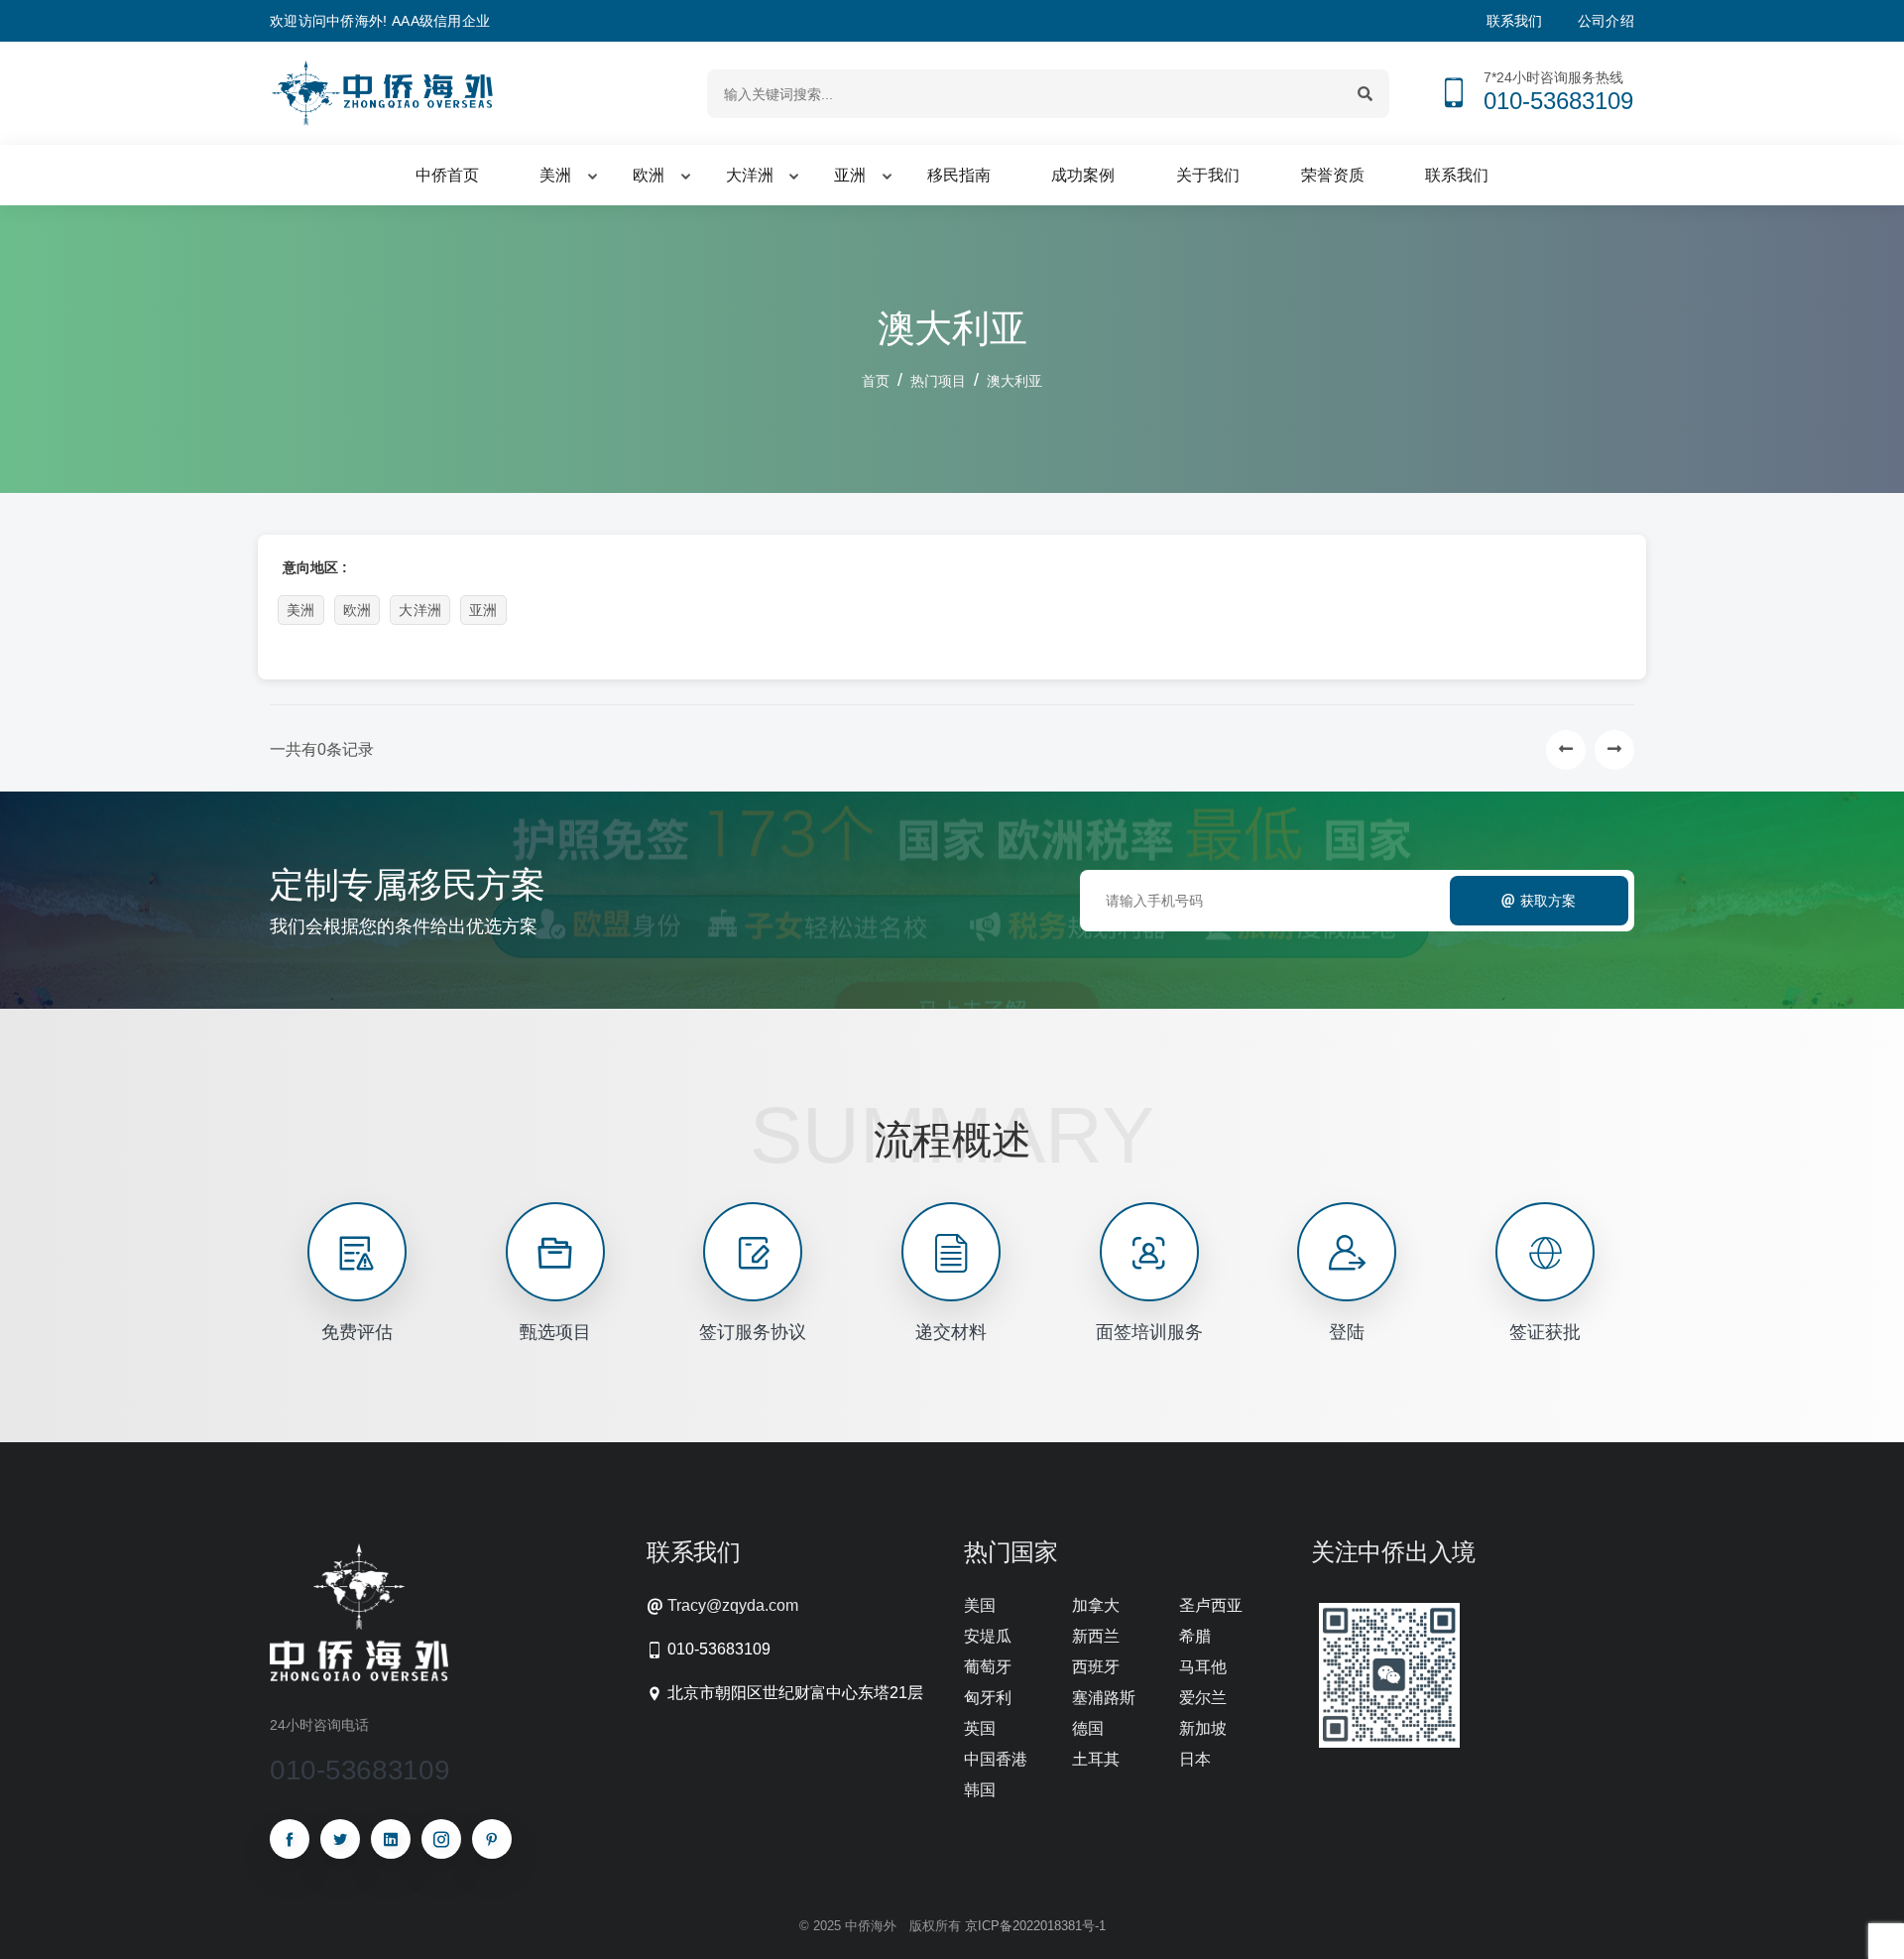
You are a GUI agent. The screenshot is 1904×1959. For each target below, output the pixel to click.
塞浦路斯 (1104, 1698)
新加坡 (1203, 1728)
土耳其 (1096, 1759)
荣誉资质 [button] (1333, 175)
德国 (1088, 1728)
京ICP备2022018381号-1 (1035, 1926)
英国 (980, 1728)
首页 (876, 381)
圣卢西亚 (1211, 1605)
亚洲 (483, 610)
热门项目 (938, 381)
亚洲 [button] (850, 175)
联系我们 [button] (1457, 175)
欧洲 (357, 610)
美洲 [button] (555, 175)
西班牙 (1096, 1667)
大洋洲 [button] (750, 175)
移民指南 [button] (959, 175)
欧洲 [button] (649, 175)
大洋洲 (420, 610)
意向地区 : (315, 567)
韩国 (980, 1790)
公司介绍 (1606, 21)
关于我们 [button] (1208, 175)
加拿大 (1096, 1605)
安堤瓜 (988, 1636)
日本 (1195, 1759)
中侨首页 (447, 175)
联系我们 (1515, 21)
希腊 (1195, 1636)
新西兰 (1096, 1636)
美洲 (301, 610)
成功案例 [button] (1083, 175)
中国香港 (996, 1759)
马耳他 (1203, 1667)
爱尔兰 (1203, 1698)
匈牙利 (988, 1698)
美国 (980, 1605)
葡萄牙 (988, 1667)
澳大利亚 (1014, 381)
